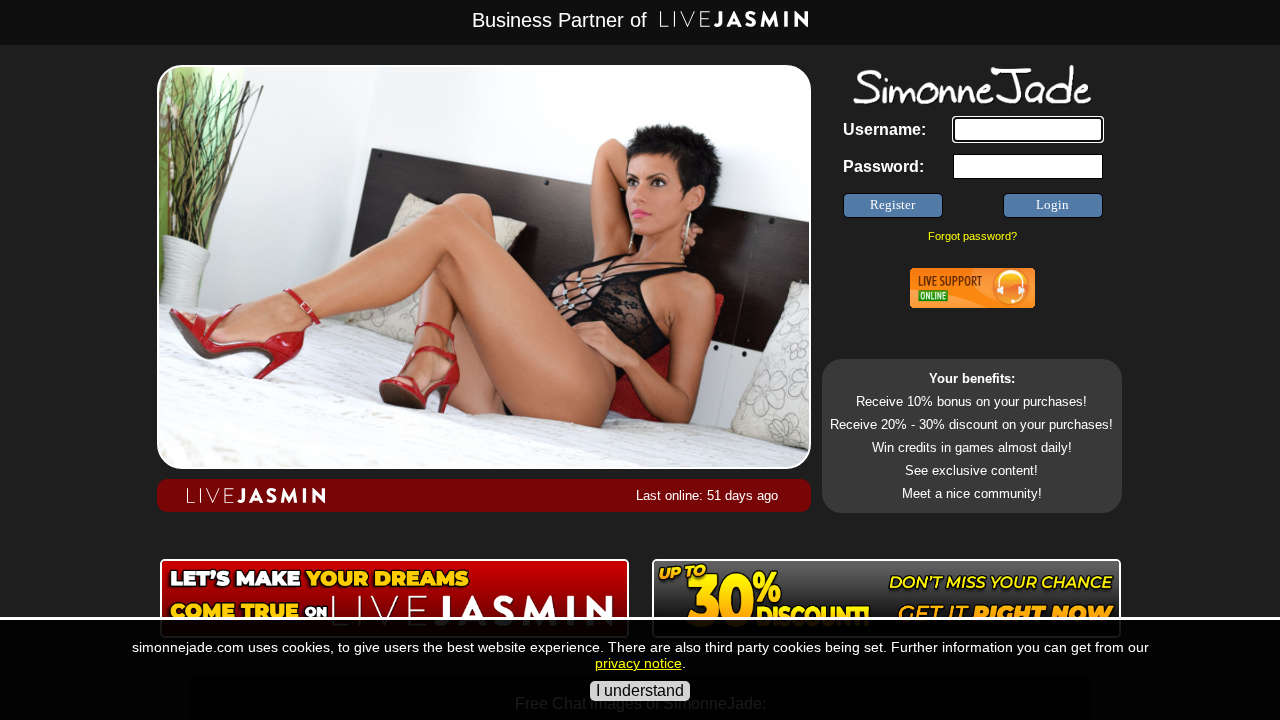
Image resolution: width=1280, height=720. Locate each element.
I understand (640, 690)
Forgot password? (972, 236)
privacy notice (638, 663)
